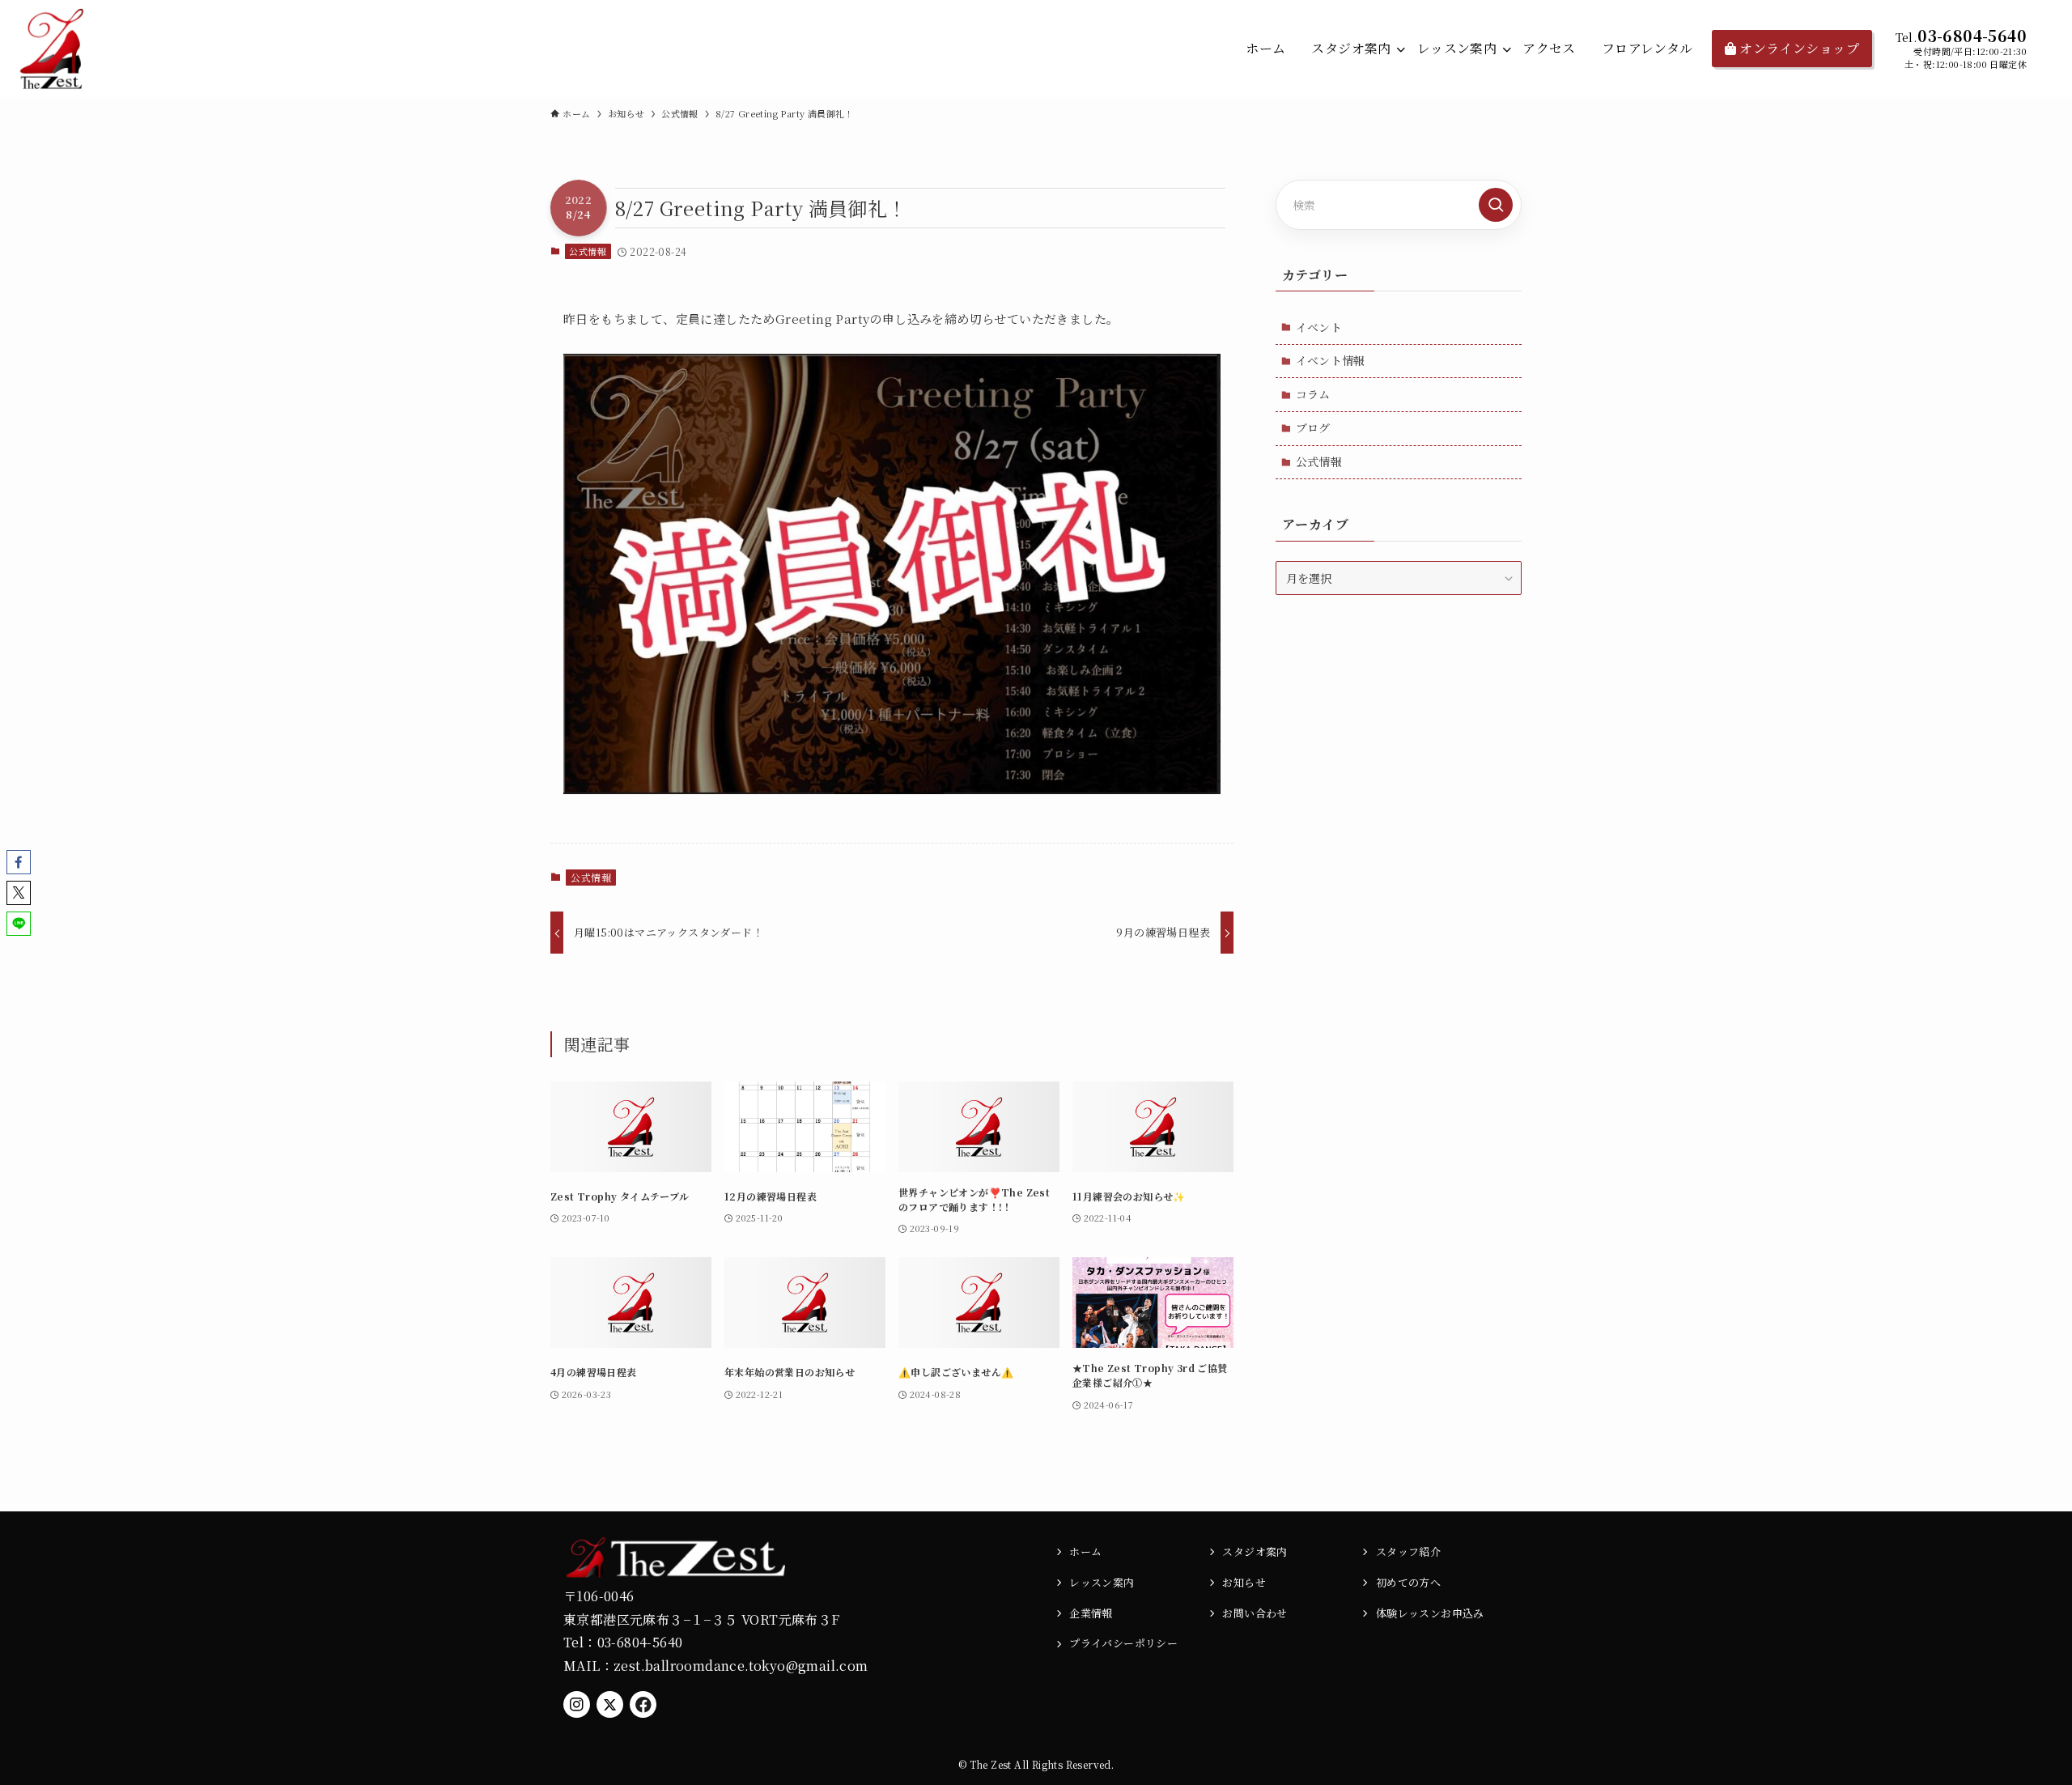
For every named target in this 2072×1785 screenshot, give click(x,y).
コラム (1313, 394)
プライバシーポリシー (1123, 1643)
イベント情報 (1331, 360)
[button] (19, 862)
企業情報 (1091, 1613)
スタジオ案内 (1255, 1551)
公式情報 (588, 251)
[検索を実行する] (1496, 205)
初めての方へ (1408, 1582)
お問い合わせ (1255, 1613)
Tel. (1907, 37)
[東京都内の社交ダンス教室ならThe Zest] (53, 49)
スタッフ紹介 (1408, 1551)
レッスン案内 (1102, 1582)
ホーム (1085, 1551)
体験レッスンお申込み (1430, 1613)
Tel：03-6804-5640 (623, 1642)
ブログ (1313, 427)
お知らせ (1244, 1582)
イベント (1319, 327)
